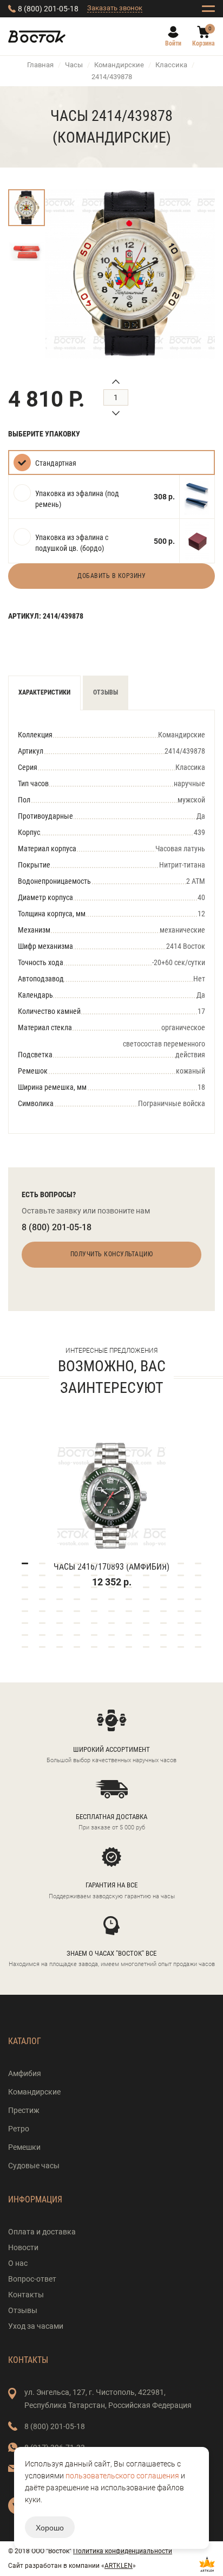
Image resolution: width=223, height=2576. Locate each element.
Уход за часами (36, 2326)
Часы (74, 65)
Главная (40, 65)
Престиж (24, 2110)
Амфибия (25, 2073)
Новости (23, 2247)
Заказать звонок (115, 8)
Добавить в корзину (111, 576)
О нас (18, 2263)
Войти (173, 43)
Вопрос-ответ (32, 2279)
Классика (171, 65)
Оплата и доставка (42, 2232)
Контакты (26, 2295)
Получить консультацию (112, 1254)
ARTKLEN (119, 2566)
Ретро (19, 2129)
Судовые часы (34, 2166)
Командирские (119, 65)
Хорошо (50, 2527)
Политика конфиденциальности (123, 2551)
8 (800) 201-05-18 (48, 9)
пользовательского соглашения (122, 2476)
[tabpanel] (111, 1500)
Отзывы (106, 692)
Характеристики (44, 692)
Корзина (204, 43)
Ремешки (24, 2147)
